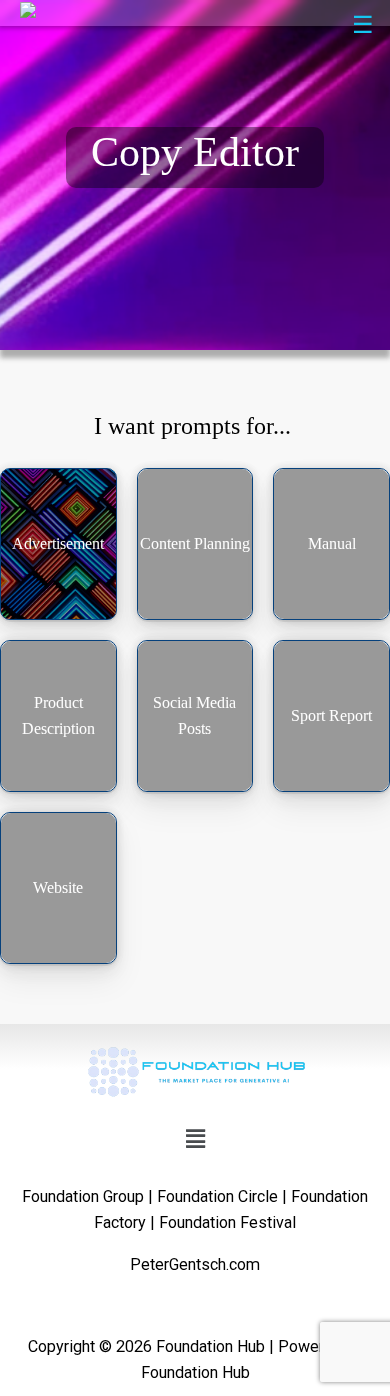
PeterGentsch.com (195, 1264)
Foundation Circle (217, 1196)
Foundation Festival (227, 1222)
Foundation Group (83, 1196)
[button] (195, 1138)
